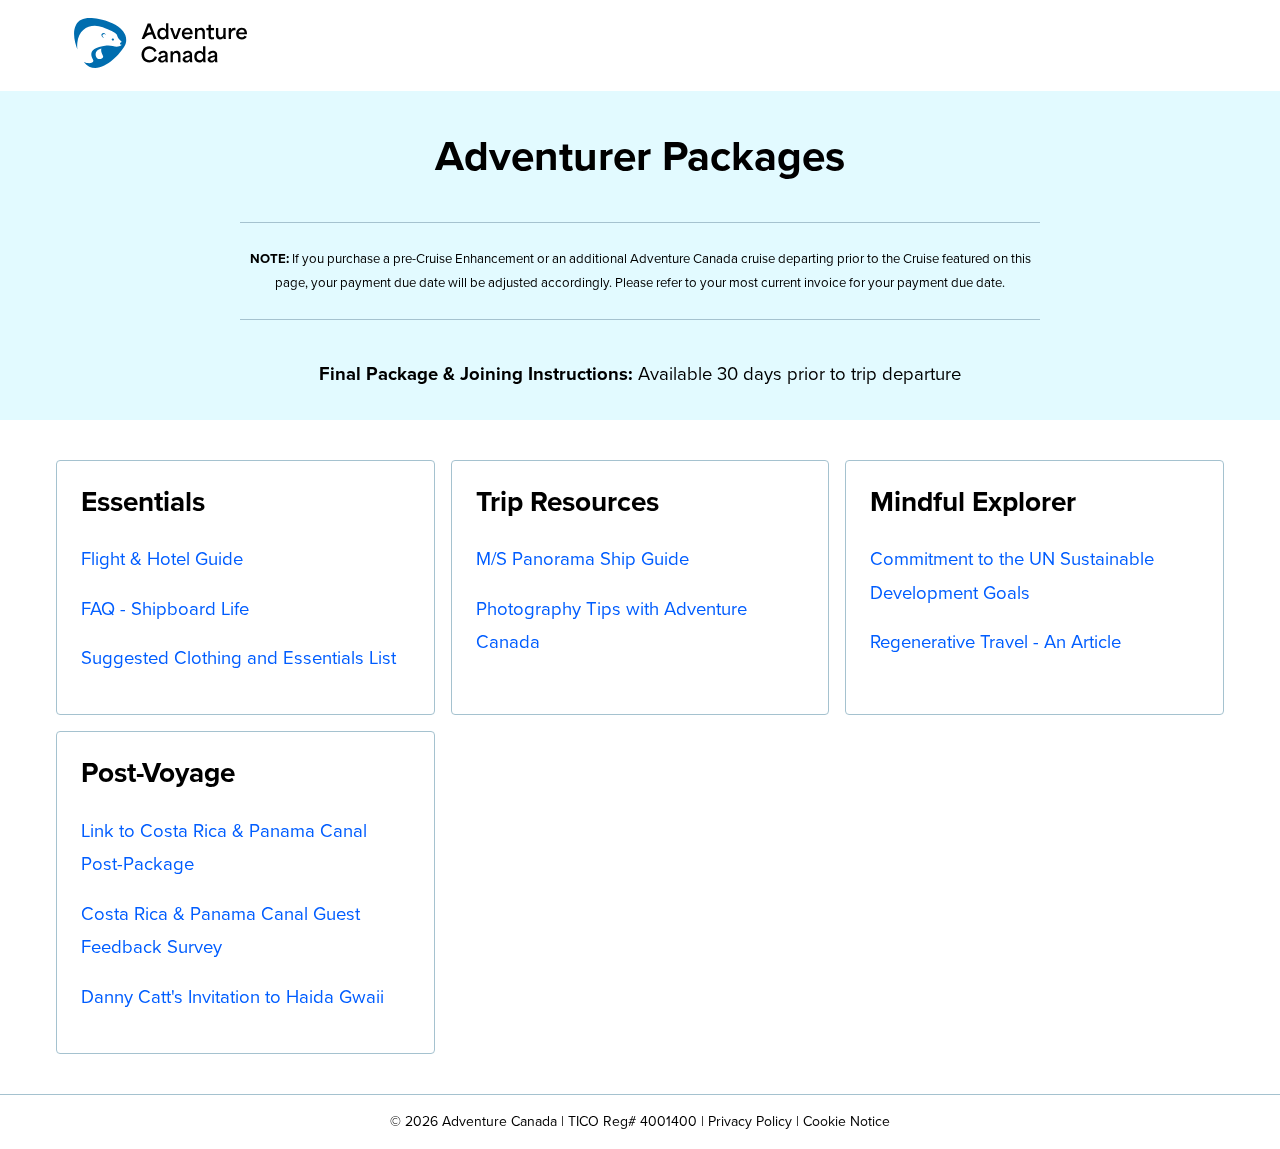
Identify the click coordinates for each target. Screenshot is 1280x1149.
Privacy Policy (750, 1121)
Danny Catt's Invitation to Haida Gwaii (232, 996)
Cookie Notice (846, 1121)
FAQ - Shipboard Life (165, 608)
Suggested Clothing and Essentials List (238, 657)
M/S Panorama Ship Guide (582, 558)
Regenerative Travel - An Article (995, 641)
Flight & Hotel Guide (162, 558)
